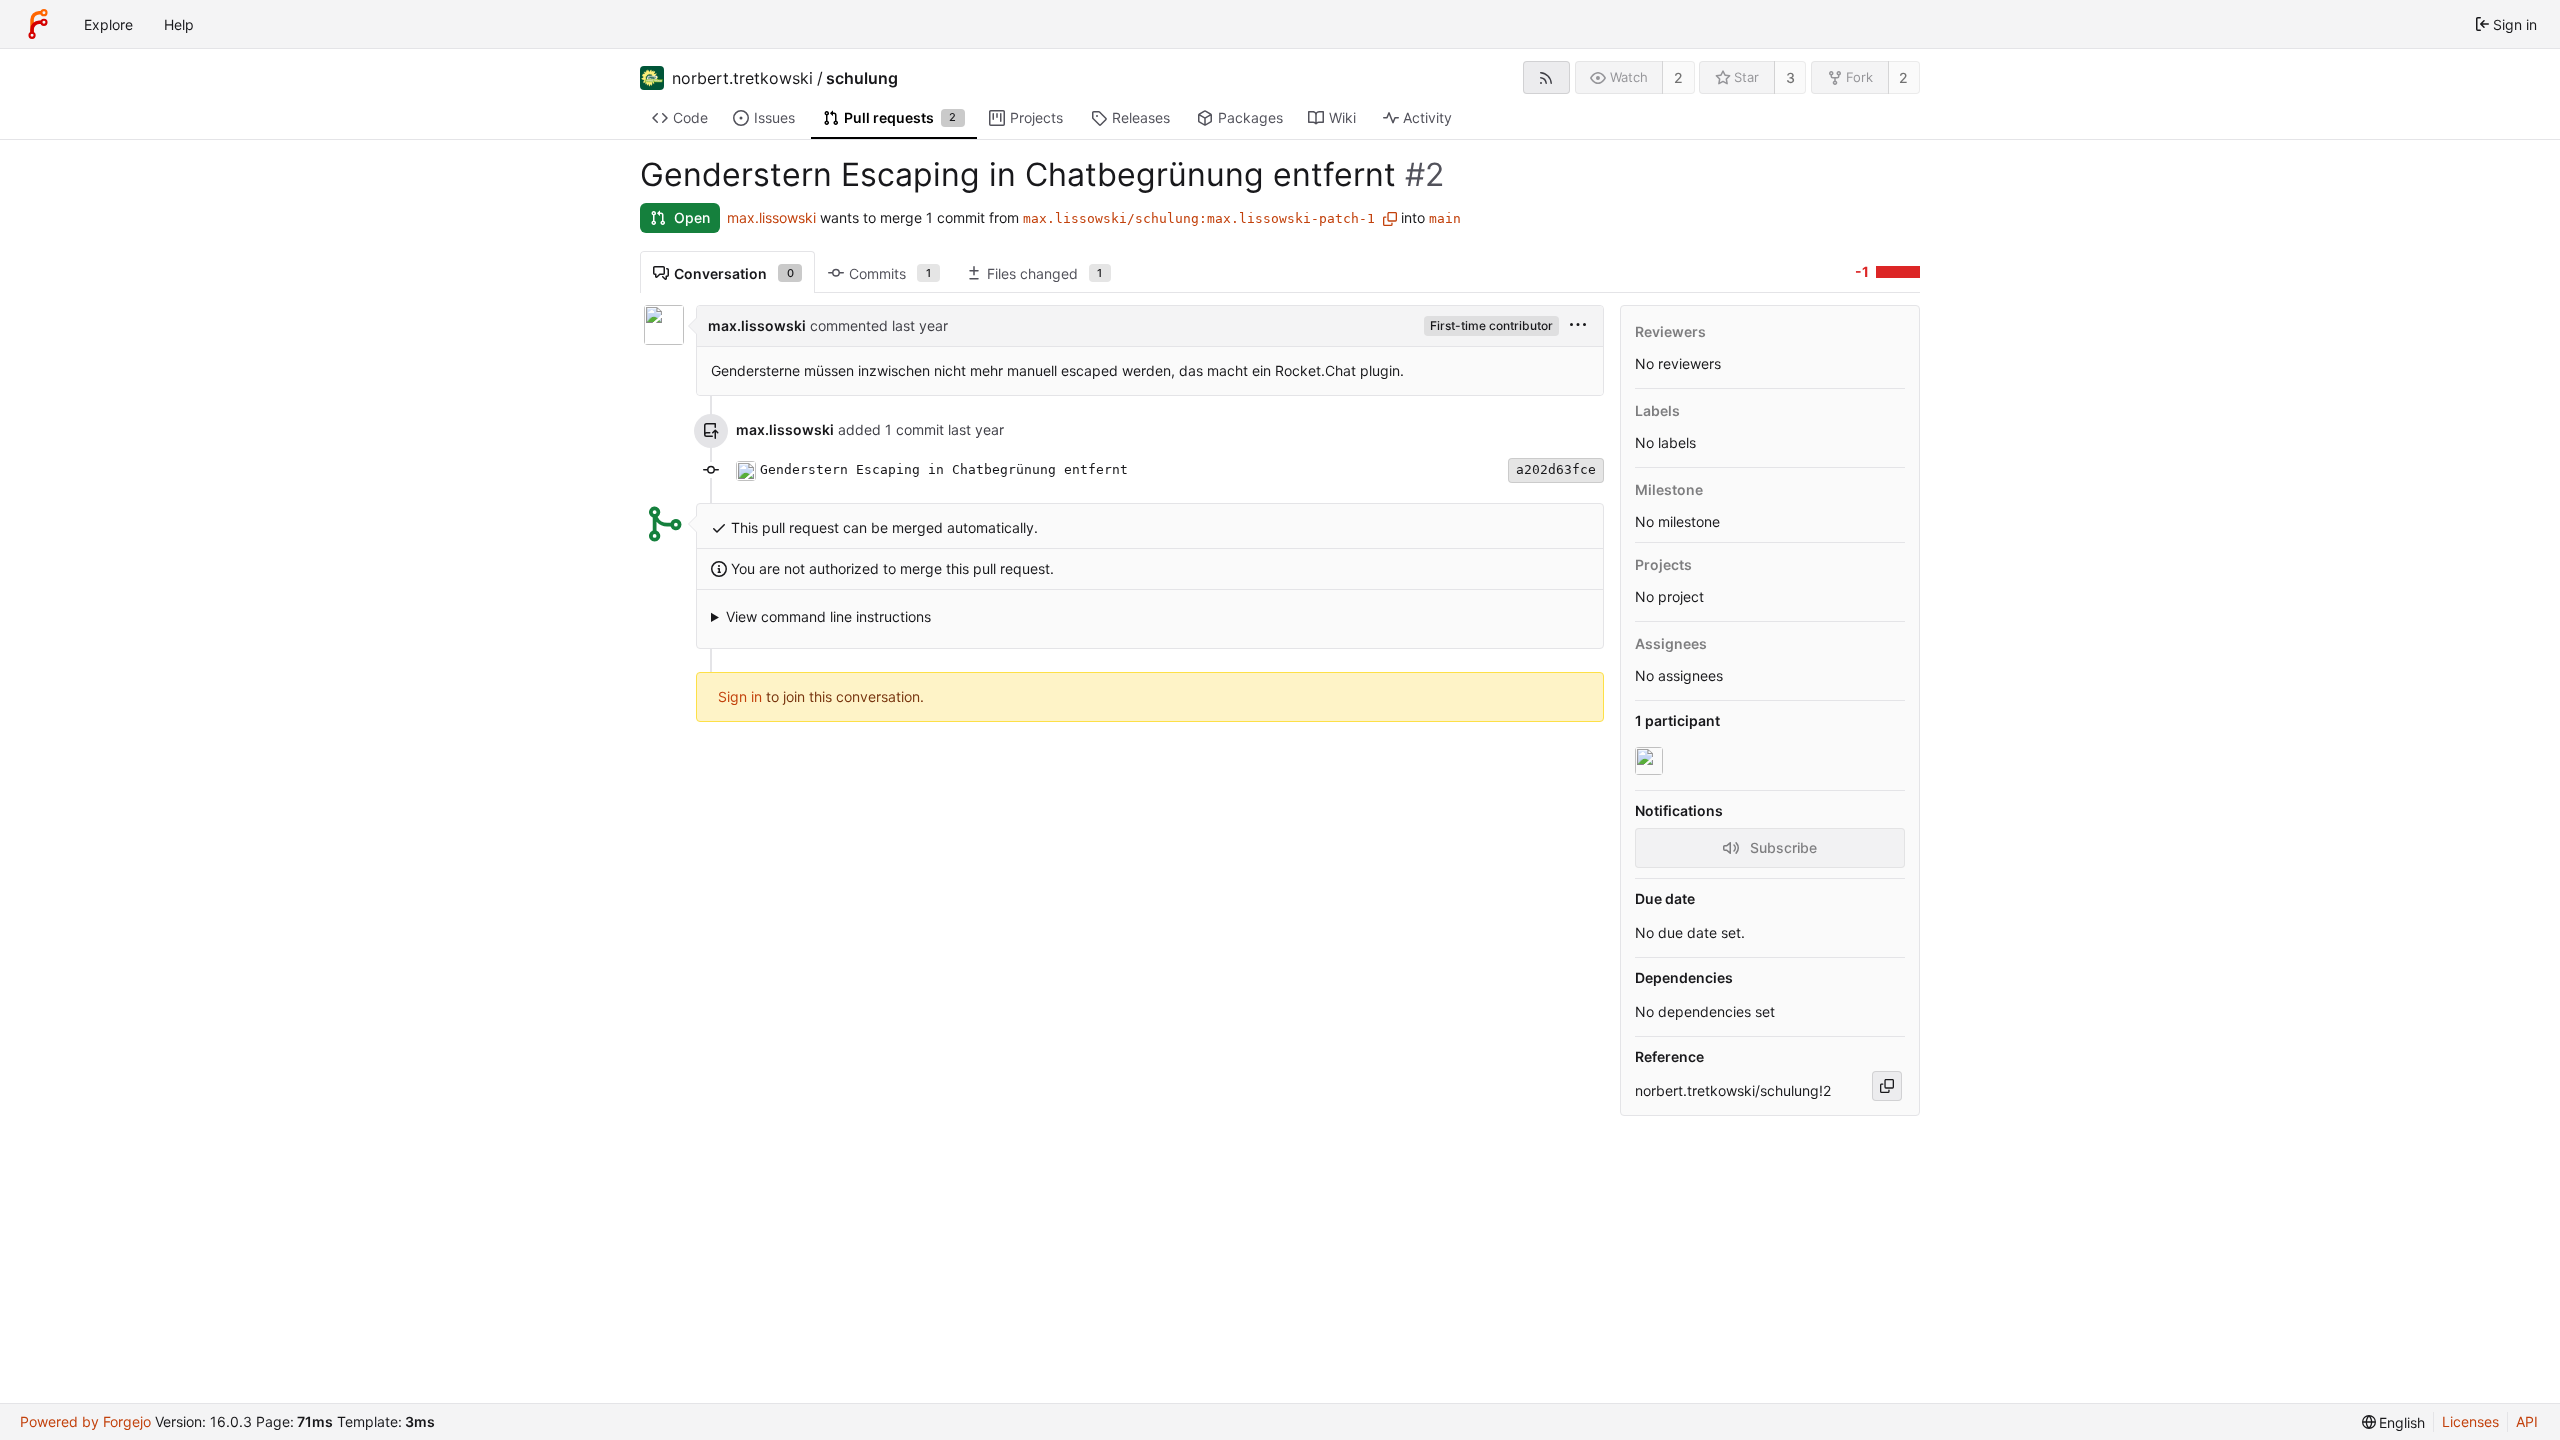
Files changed (1045, 273)
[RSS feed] (1546, 77)
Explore (108, 24)
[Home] (38, 24)
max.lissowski (771, 217)
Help (179, 24)
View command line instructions (828, 616)
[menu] (1578, 325)
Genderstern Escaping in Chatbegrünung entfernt (944, 469)
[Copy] (1887, 1086)
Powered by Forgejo (85, 1421)
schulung (862, 78)
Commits (890, 273)
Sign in (740, 696)
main (1445, 218)
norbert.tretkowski (742, 78)
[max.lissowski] (1651, 761)
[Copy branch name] (1390, 219)
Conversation (734, 273)
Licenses (2470, 1421)
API (2527, 1421)
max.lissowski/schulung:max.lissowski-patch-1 (1199, 218)
